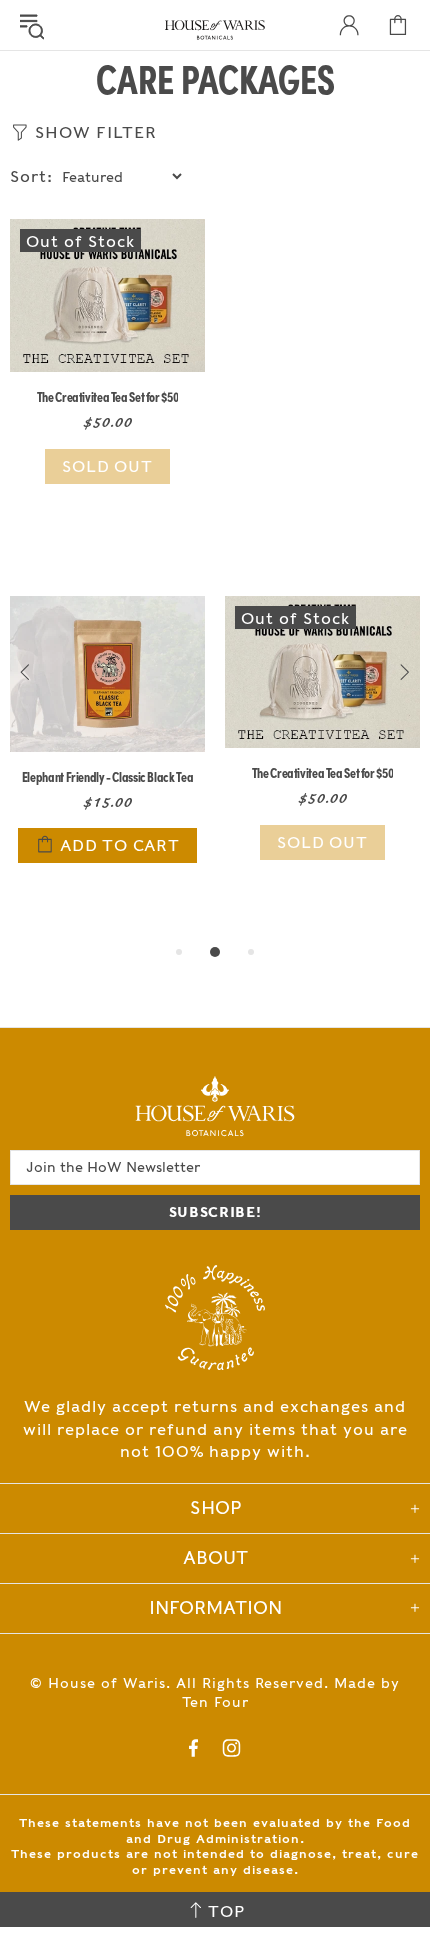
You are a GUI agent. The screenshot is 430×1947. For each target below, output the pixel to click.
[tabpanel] (107, 753)
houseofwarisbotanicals (215, 30)
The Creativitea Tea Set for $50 (108, 396)
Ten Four (215, 1702)
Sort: (31, 176)
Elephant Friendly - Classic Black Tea (107, 776)
